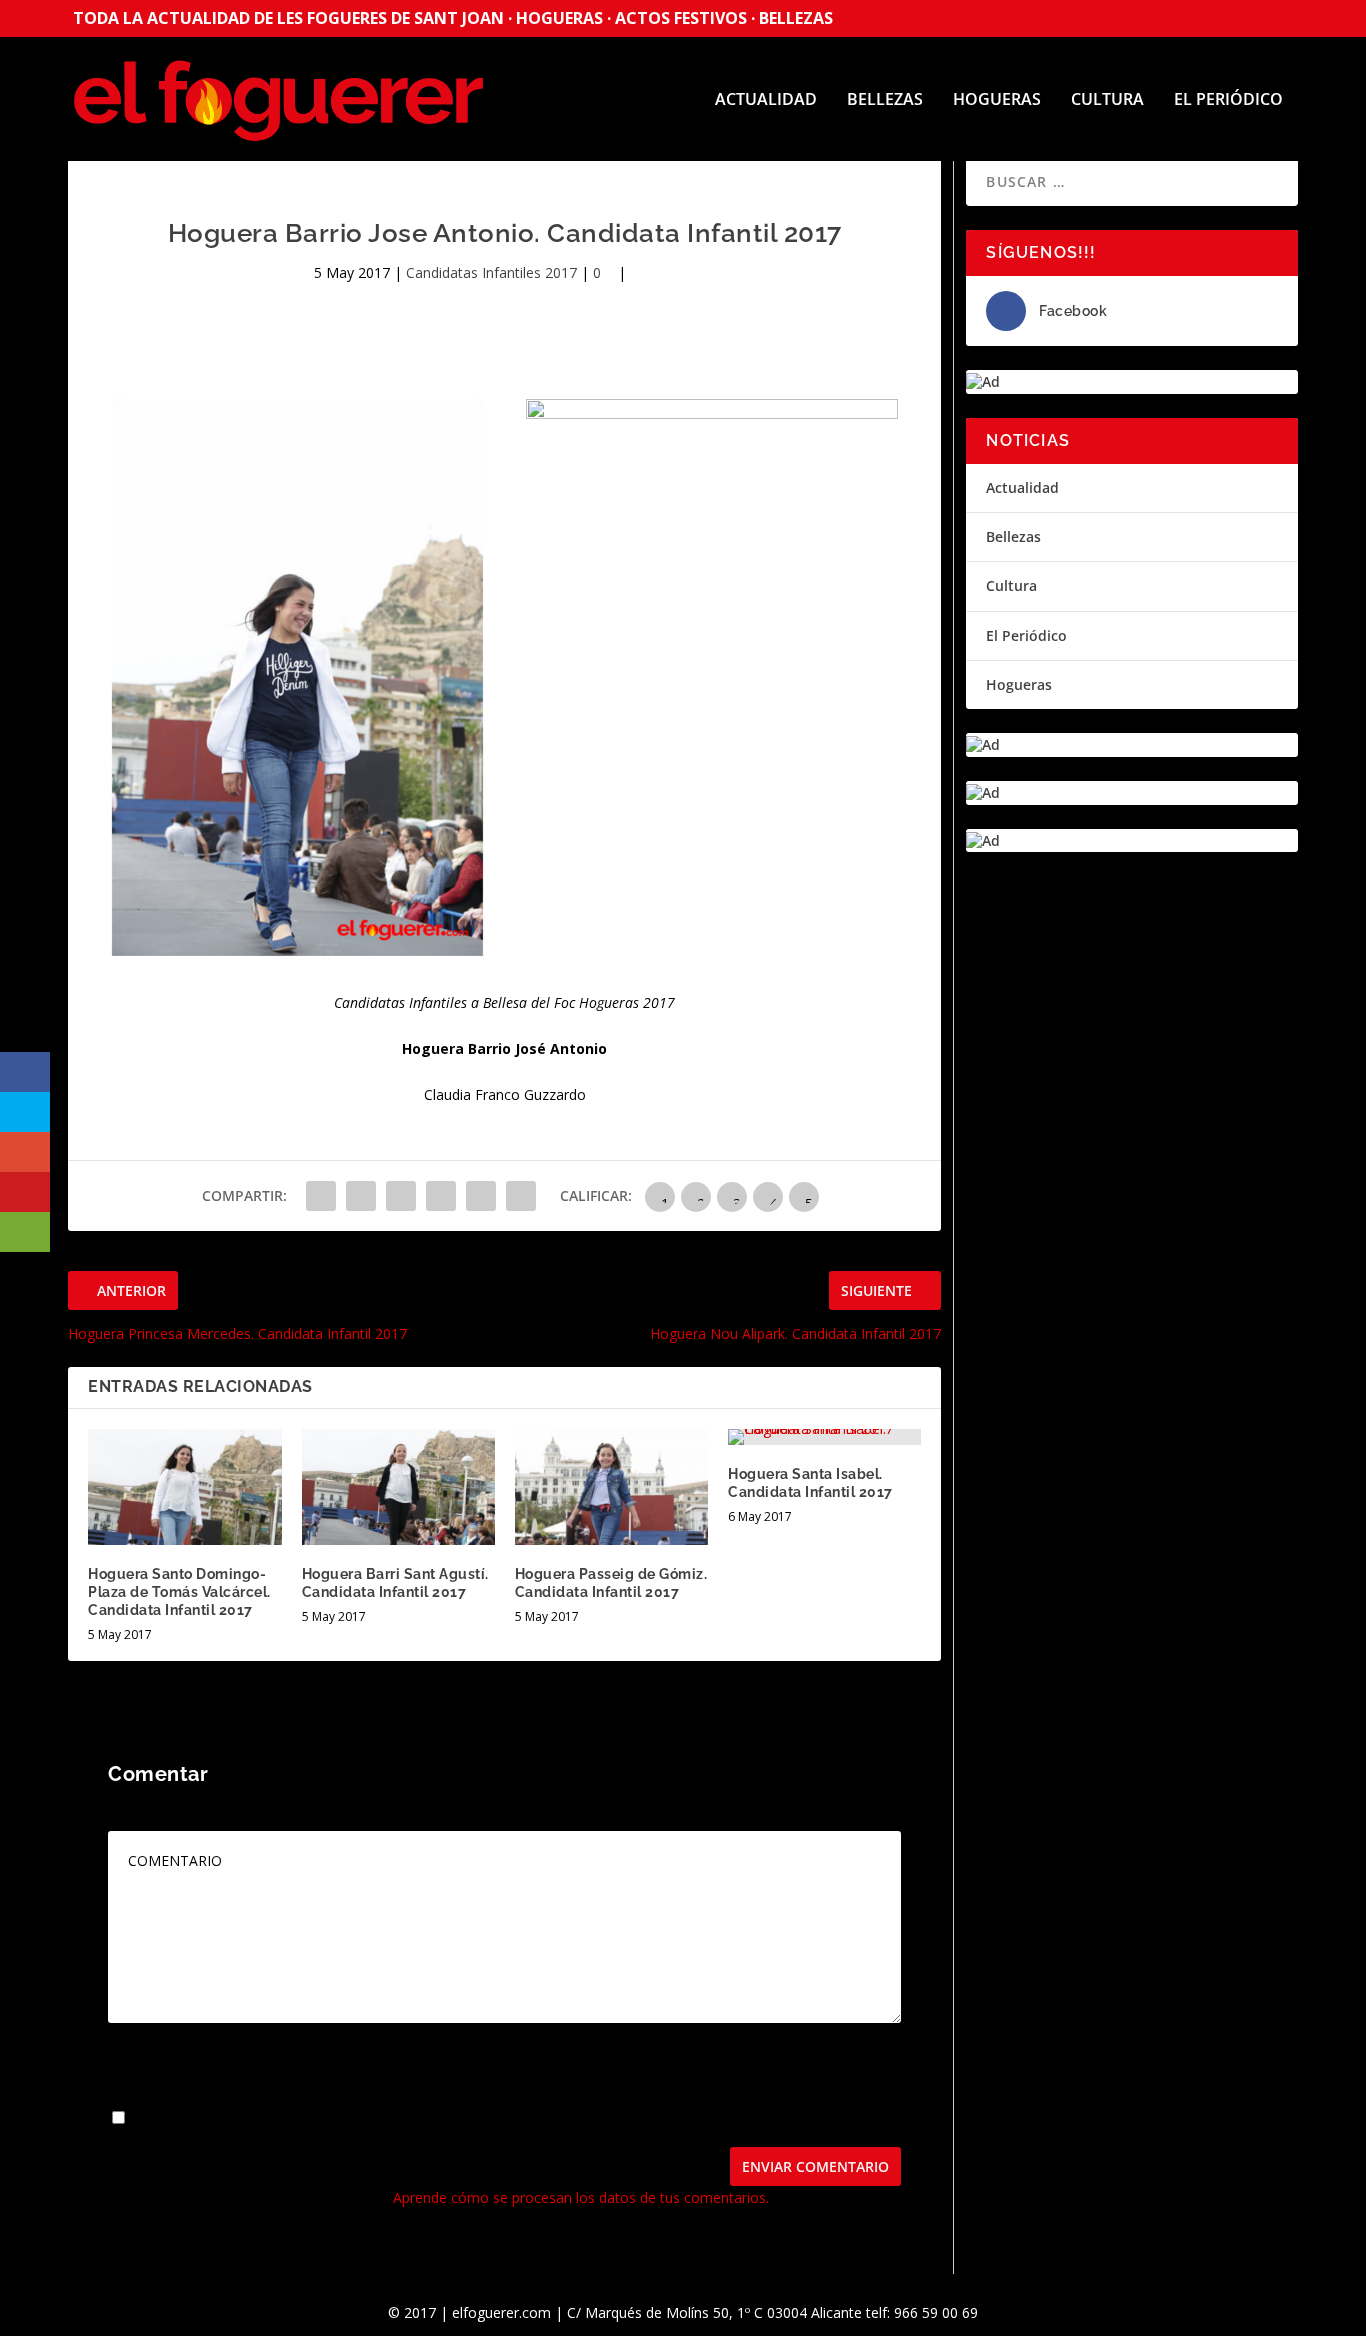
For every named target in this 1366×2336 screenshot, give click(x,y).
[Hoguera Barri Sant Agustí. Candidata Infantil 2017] (398, 1487)
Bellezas (885, 100)
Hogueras (997, 100)
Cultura (1107, 100)
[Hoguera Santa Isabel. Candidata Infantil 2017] (824, 1437)
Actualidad (766, 100)
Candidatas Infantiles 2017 (491, 272)
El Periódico (1228, 100)
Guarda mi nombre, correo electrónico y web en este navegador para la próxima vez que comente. (452, 2118)
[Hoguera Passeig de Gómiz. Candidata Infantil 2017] (611, 1487)
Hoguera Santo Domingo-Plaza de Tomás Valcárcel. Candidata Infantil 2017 (179, 1592)
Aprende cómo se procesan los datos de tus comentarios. (581, 2197)
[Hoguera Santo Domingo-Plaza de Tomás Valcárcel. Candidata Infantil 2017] (184, 1487)
